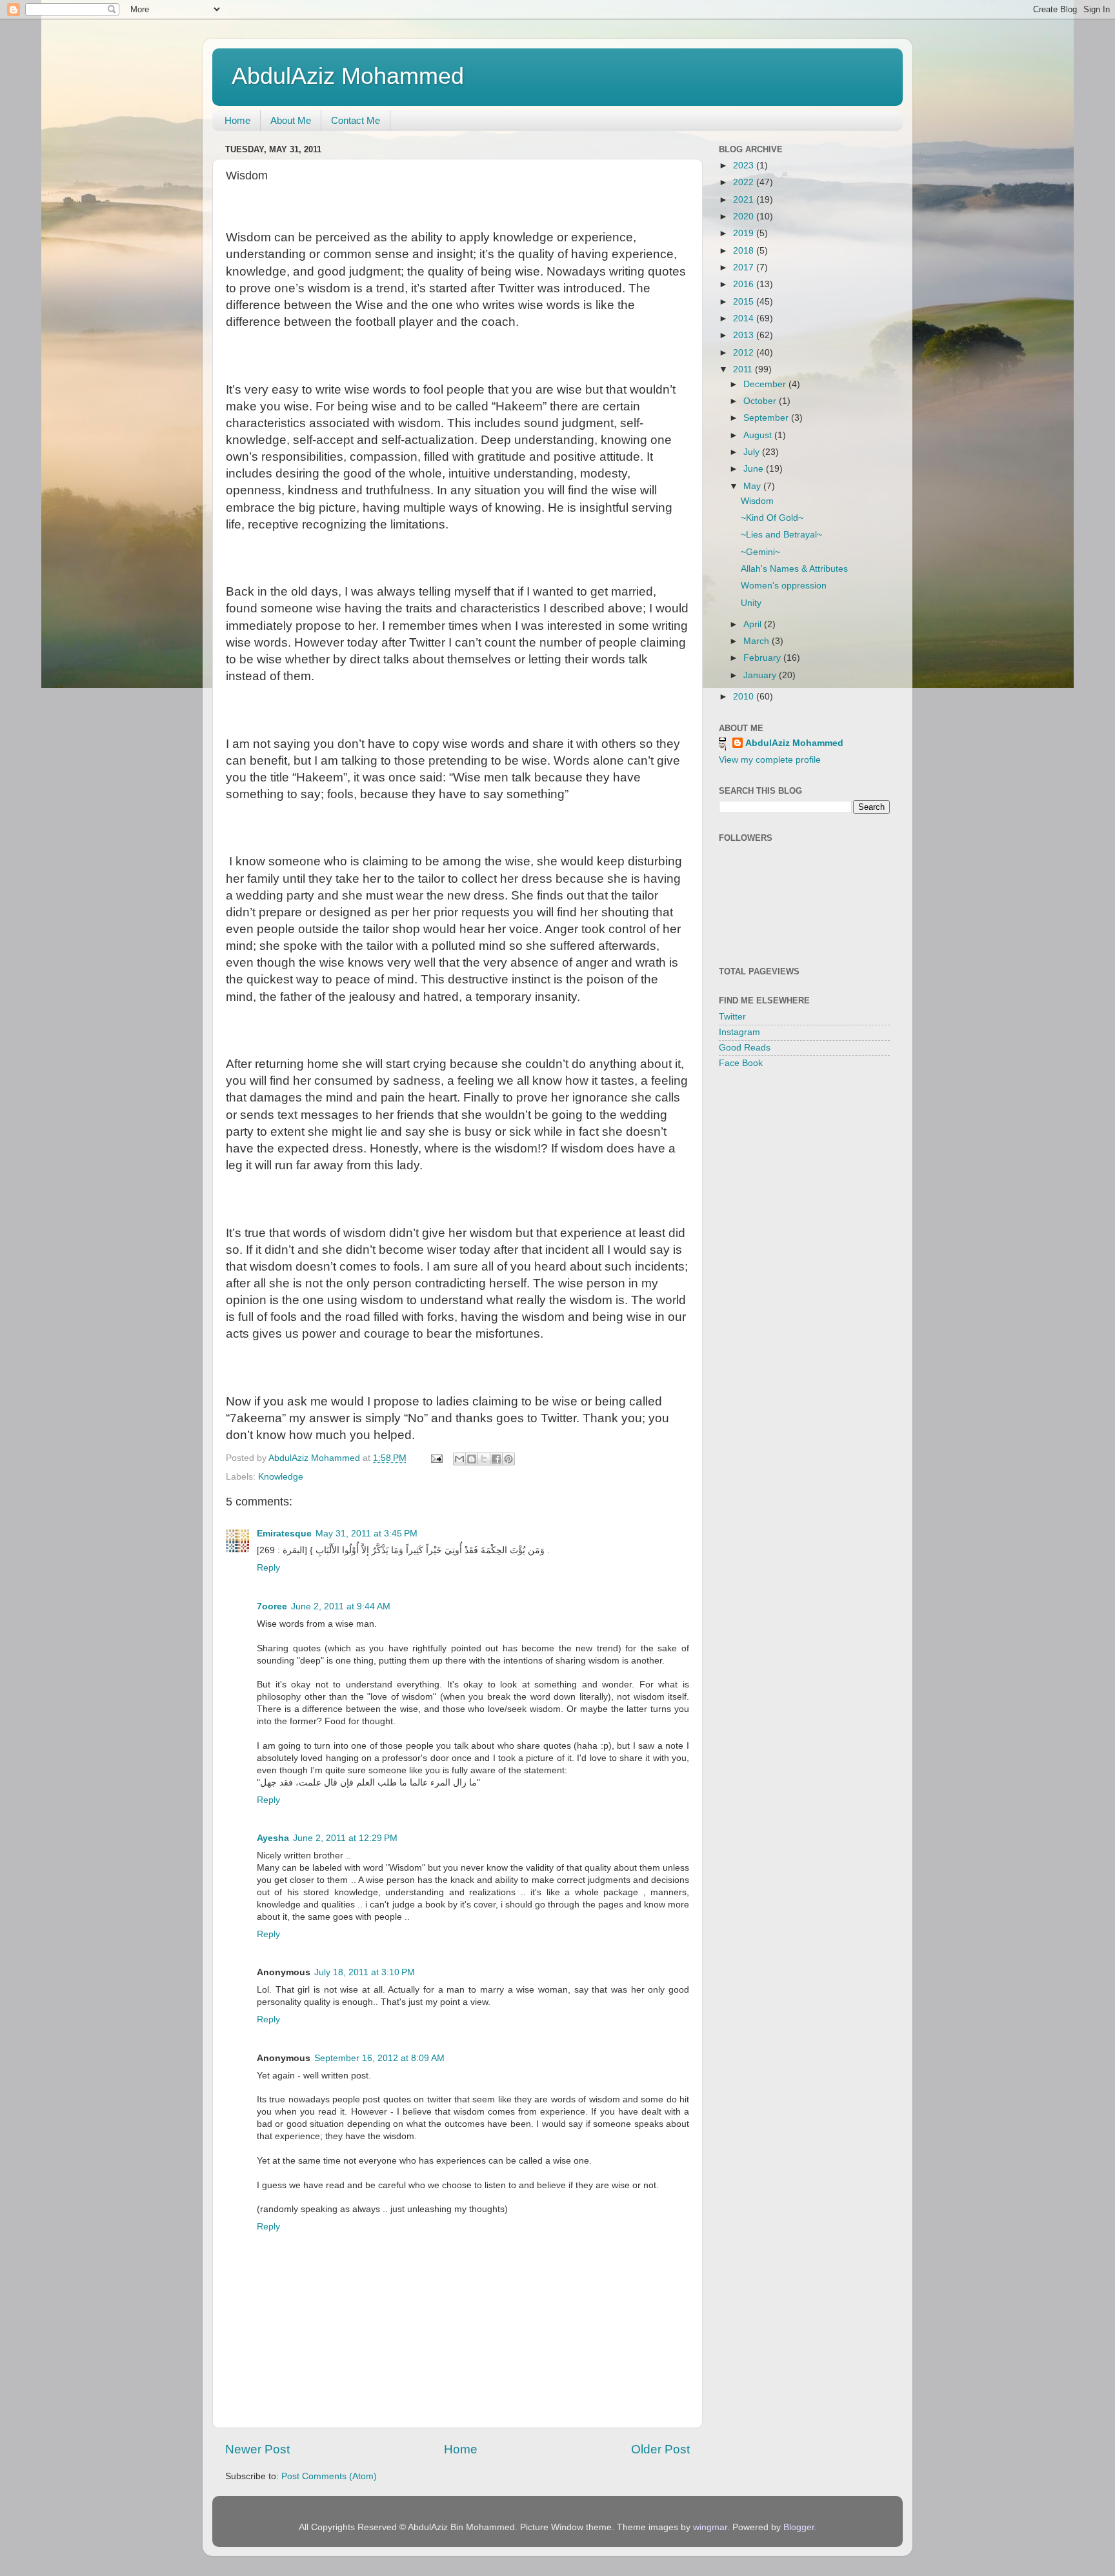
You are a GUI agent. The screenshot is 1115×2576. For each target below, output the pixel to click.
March (758, 641)
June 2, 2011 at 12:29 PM (345, 1838)
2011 (744, 369)
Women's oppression (784, 586)
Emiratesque (284, 1534)
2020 (745, 216)
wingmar (710, 2527)
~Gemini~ (760, 552)
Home (237, 120)
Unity (751, 603)
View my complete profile (770, 760)
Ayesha (273, 1838)
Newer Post (257, 2449)
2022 (745, 182)
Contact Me (356, 120)
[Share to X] (484, 1459)
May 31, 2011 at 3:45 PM (367, 1534)
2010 (745, 697)
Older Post (660, 2449)
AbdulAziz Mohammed (348, 76)
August (759, 435)
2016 (745, 284)
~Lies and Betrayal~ (781, 535)
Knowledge (281, 1477)
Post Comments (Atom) (329, 2476)
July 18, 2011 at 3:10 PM (365, 1972)
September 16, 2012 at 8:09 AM (379, 2058)
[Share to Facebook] (496, 1459)
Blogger (799, 2527)
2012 (745, 353)
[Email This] (459, 1459)
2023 (745, 166)
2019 (745, 233)
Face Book (741, 1063)
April (754, 624)
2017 (745, 267)
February (763, 658)
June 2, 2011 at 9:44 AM (341, 1606)
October (761, 401)
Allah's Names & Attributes (794, 569)
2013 (745, 335)
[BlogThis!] (472, 1459)
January (761, 675)
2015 (745, 302)
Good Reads (745, 1048)
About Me (291, 120)
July (753, 452)
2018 (745, 251)
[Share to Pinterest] (508, 1459)
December (766, 384)
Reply (268, 1568)
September (767, 418)
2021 (745, 200)
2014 (745, 318)
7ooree (272, 1606)
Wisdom (757, 501)
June (755, 469)
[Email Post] (436, 1458)
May (753, 486)
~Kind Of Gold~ (772, 518)
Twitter (732, 1017)
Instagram (739, 1032)
